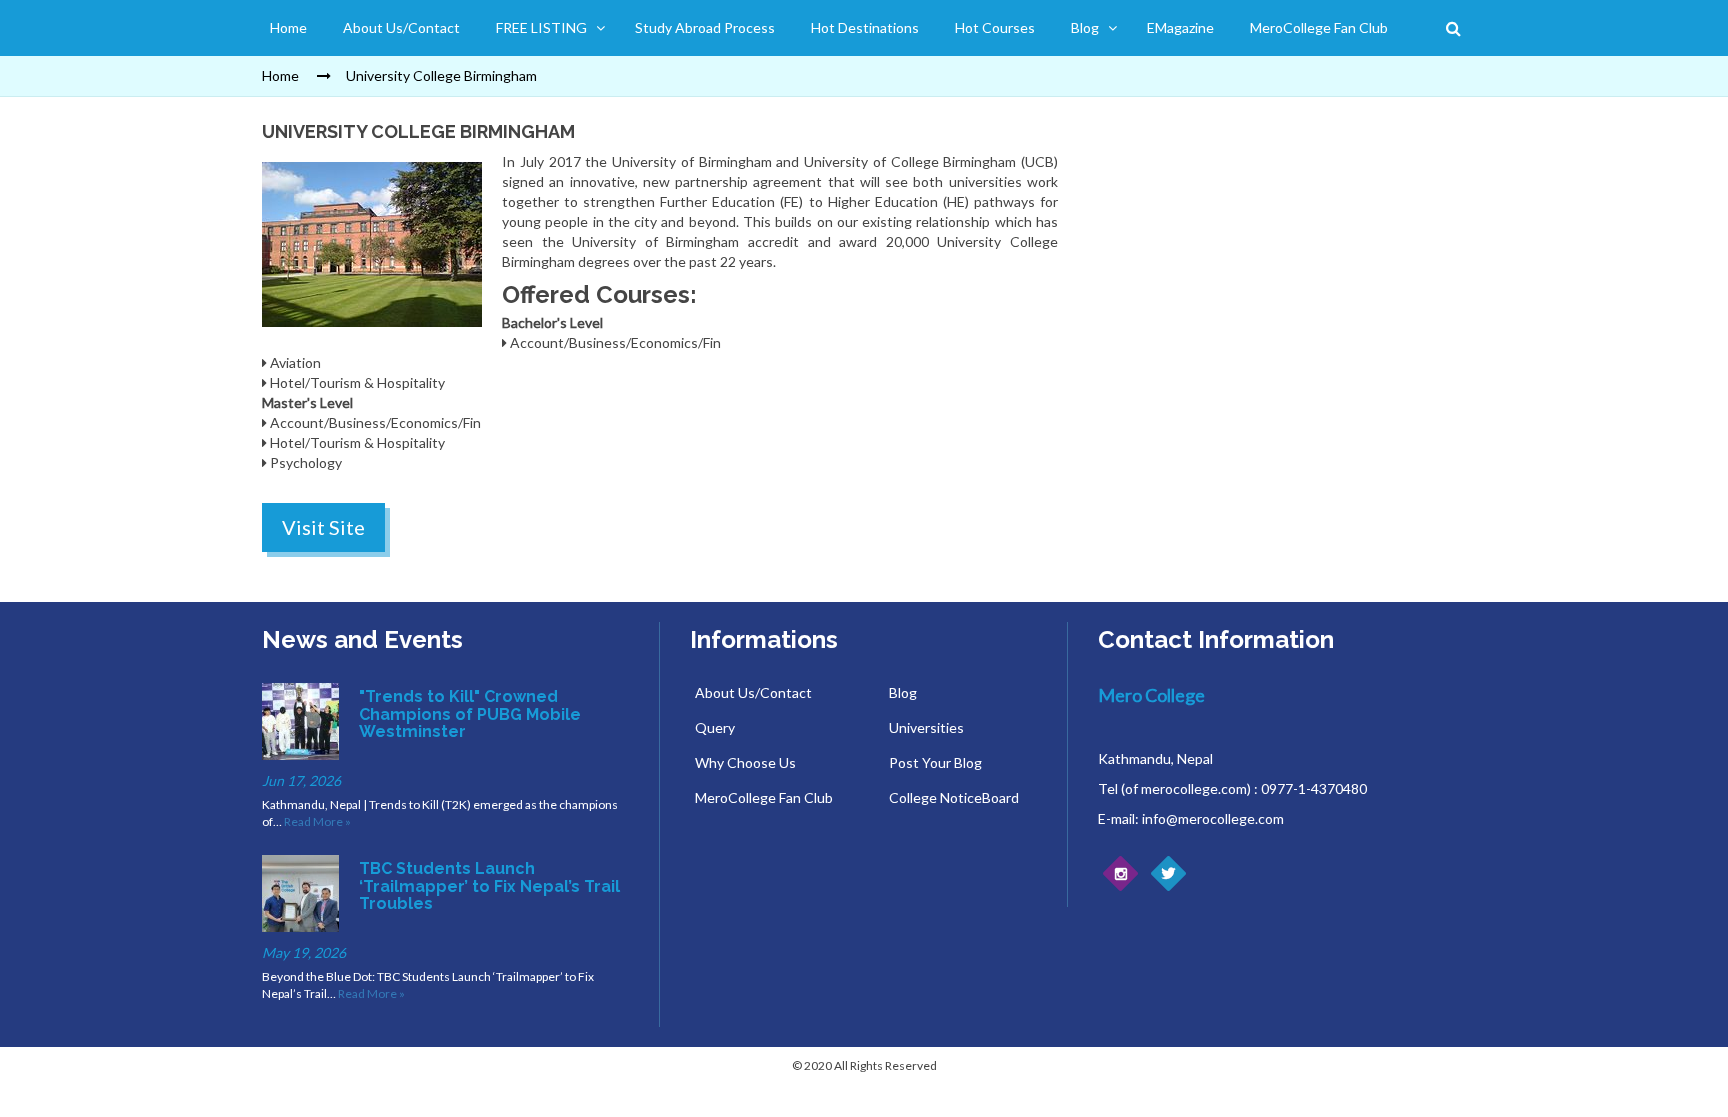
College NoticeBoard (954, 797)
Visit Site (323, 527)
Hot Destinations (865, 27)
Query (715, 727)
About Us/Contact (401, 27)
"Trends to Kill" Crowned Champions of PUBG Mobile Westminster (470, 714)
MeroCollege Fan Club (1319, 27)
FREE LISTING (541, 27)
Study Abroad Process (705, 27)
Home (288, 27)
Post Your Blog (935, 762)
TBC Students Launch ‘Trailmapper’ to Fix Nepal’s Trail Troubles (489, 886)
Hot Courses (995, 27)
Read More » (317, 821)
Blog (1085, 27)
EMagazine (1180, 27)
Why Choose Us (745, 762)
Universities (926, 727)
